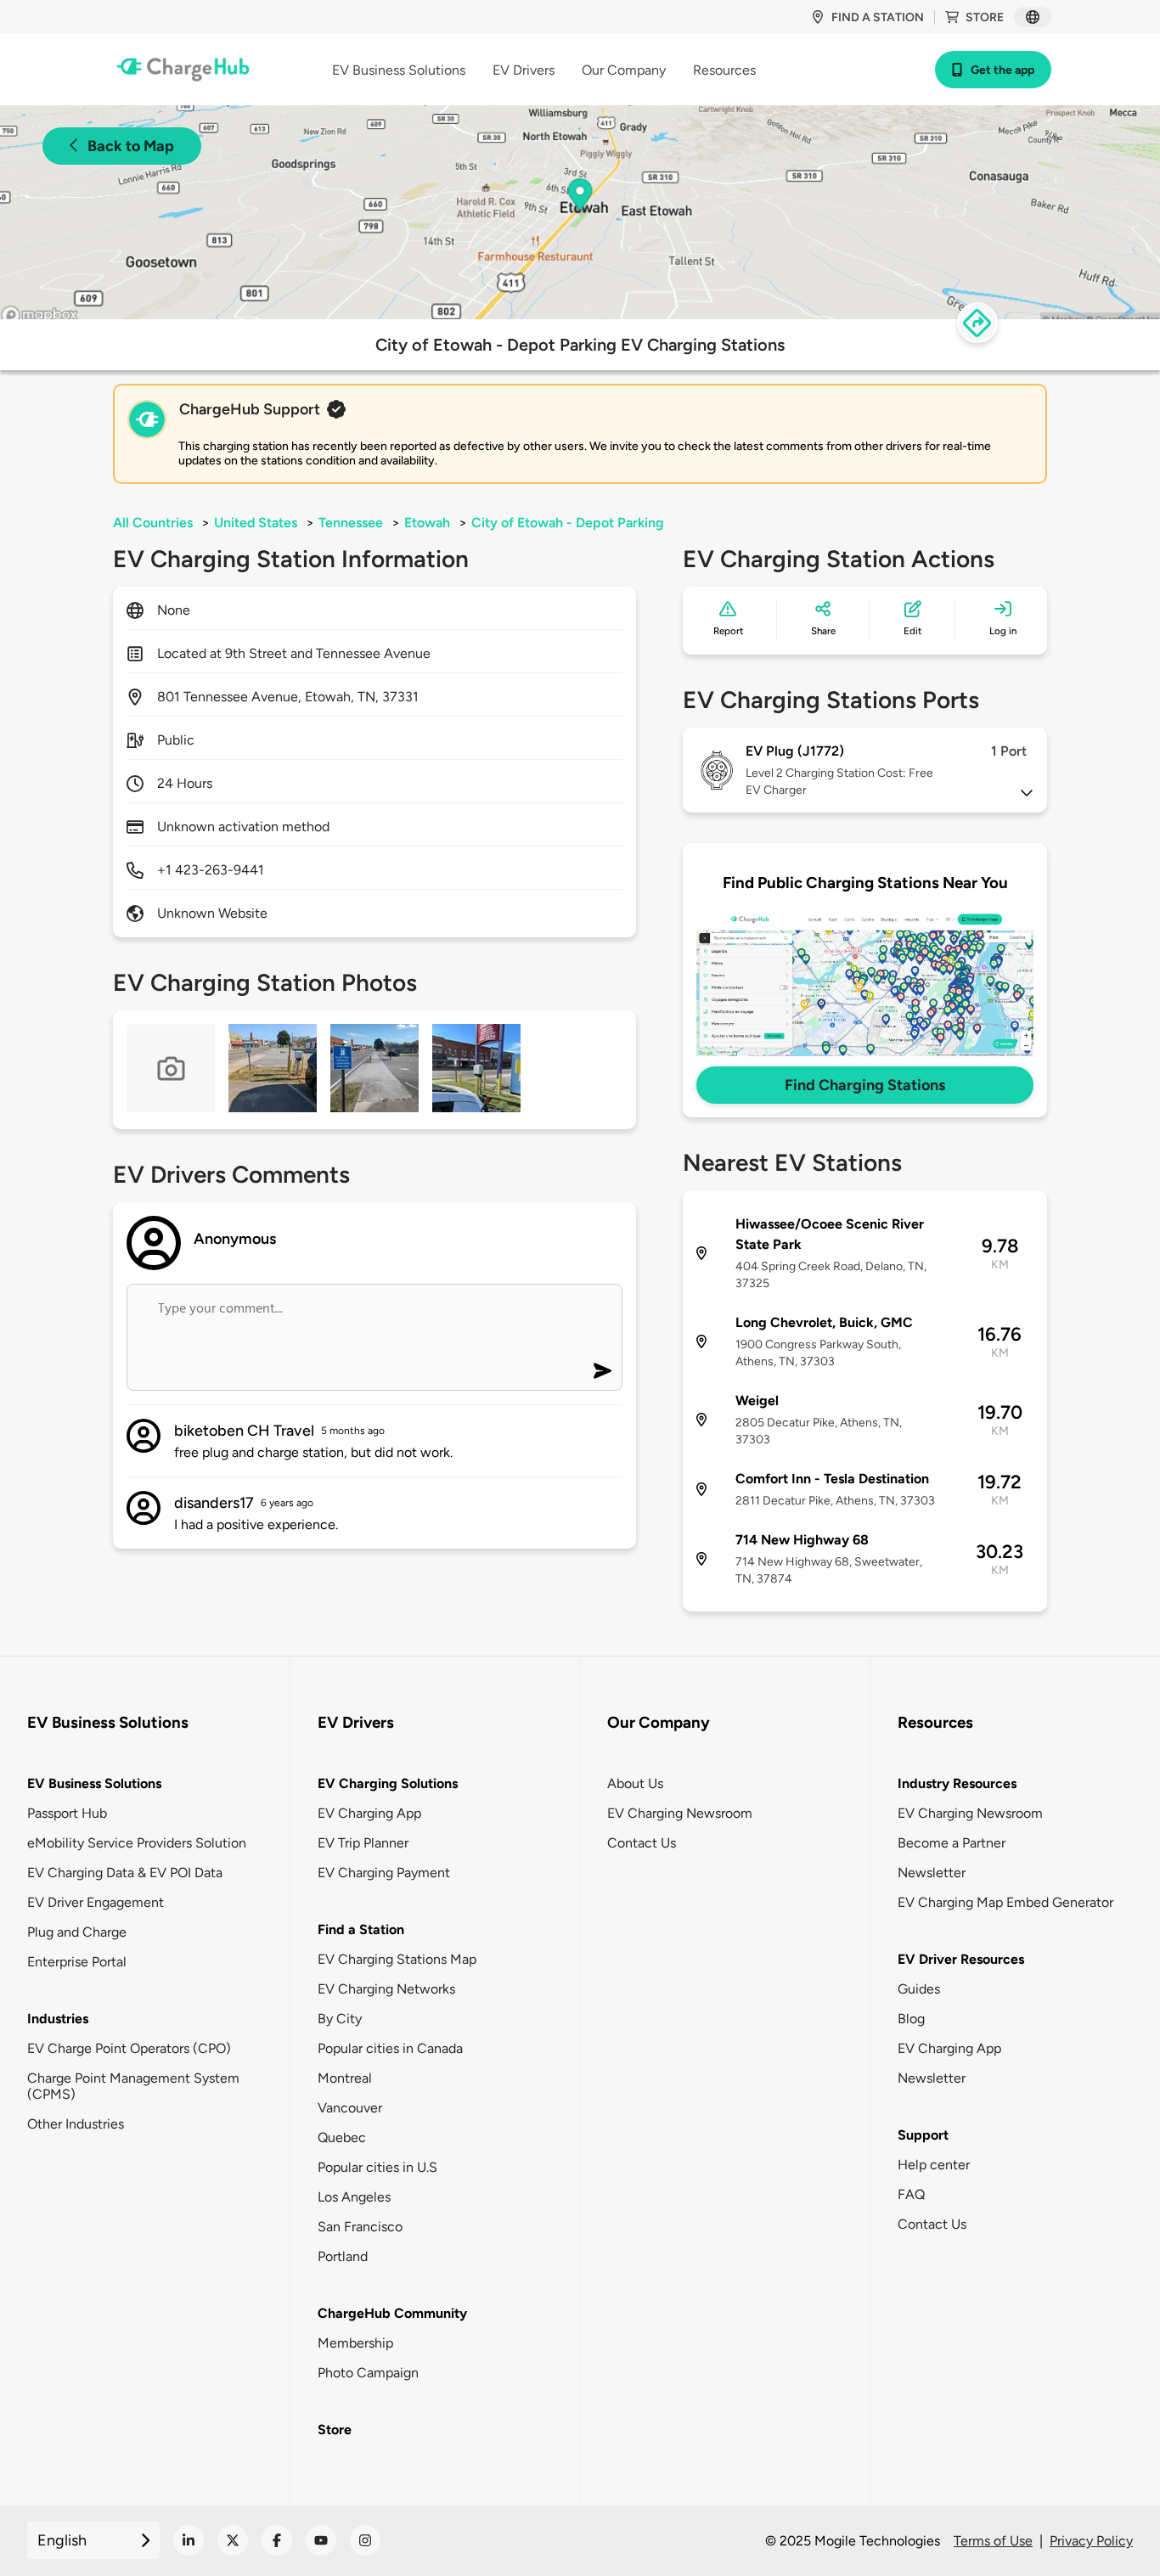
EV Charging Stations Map (397, 1959)
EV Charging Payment (384, 1873)
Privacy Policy (1091, 2541)
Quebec (342, 2137)
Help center (934, 2165)
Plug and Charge (77, 1932)
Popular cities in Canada (390, 2048)
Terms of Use (993, 2541)
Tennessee (351, 523)
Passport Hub (67, 1813)
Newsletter (932, 1873)
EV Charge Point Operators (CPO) (129, 2048)
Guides (919, 1989)
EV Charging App (369, 1813)
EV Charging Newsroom (680, 1813)
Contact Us (642, 1843)
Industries (58, 2019)
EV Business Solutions (94, 1783)
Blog (911, 2019)
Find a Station (361, 1929)
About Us (635, 1783)
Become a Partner (952, 1843)
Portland (343, 2256)
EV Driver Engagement (96, 1902)
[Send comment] (603, 1371)
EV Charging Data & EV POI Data (125, 1873)
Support (923, 2135)
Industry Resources (957, 1783)
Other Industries (76, 2124)
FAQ (911, 2194)
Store (985, 17)
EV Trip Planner (363, 1843)
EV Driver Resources (961, 1959)
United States (256, 523)
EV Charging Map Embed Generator (1005, 1902)
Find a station (878, 17)
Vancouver (350, 2108)
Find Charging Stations (865, 1085)
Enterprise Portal (77, 1962)
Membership (355, 2343)
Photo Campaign (368, 2373)
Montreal (345, 2078)
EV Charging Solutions (388, 1783)
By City (340, 2019)
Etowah (427, 523)
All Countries (153, 523)
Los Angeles (354, 2197)
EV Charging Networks (386, 1989)
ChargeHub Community (392, 2313)
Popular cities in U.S (377, 2167)
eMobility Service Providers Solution (137, 1843)
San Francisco (360, 2227)
